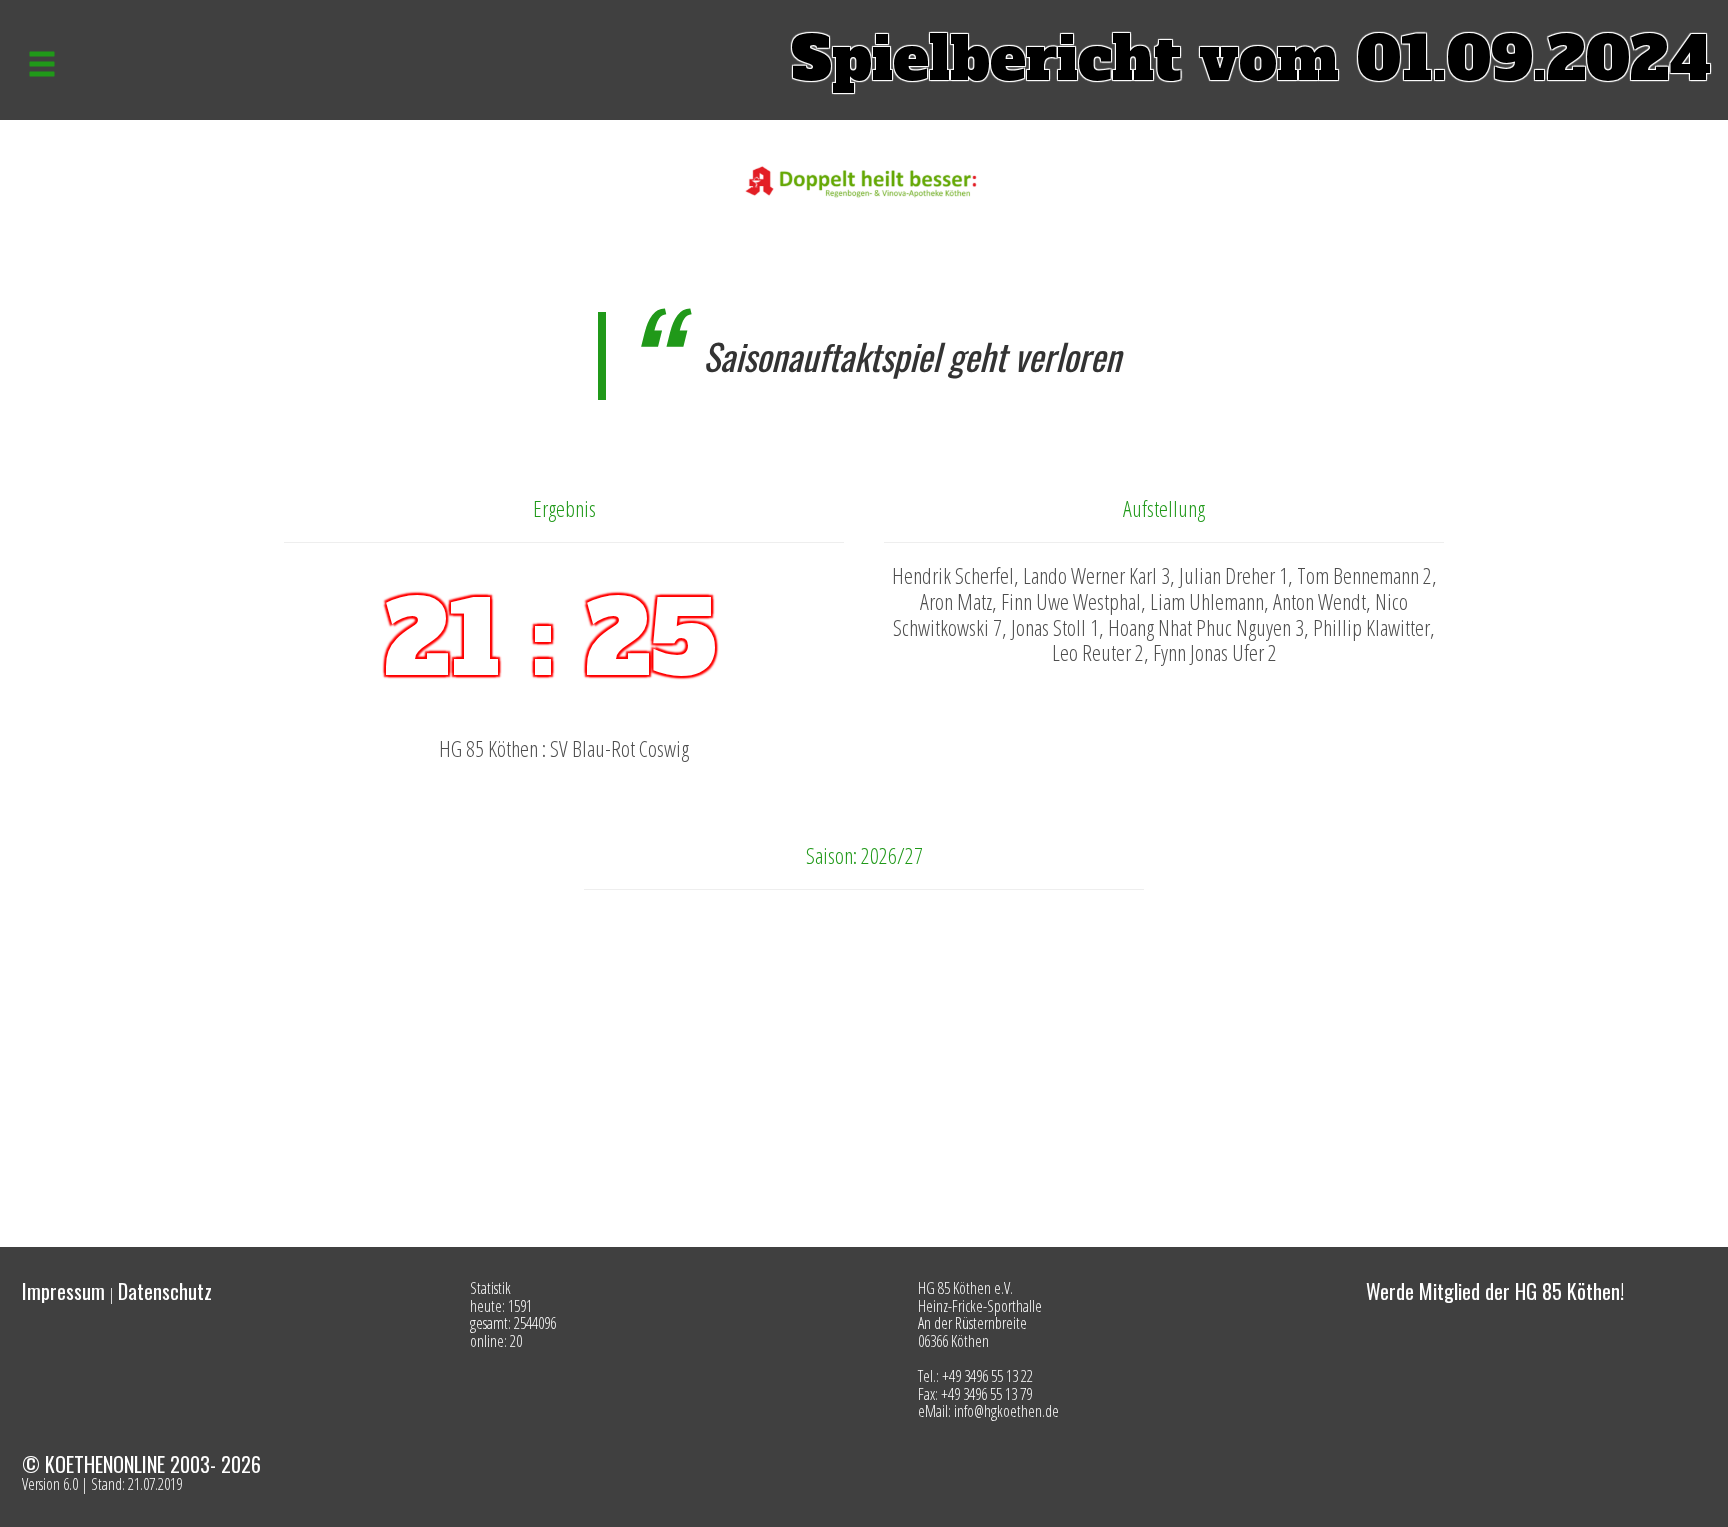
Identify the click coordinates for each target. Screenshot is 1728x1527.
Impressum (63, 1291)
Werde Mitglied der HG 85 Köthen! (1495, 1291)
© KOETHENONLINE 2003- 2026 (141, 1464)
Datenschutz (165, 1291)
